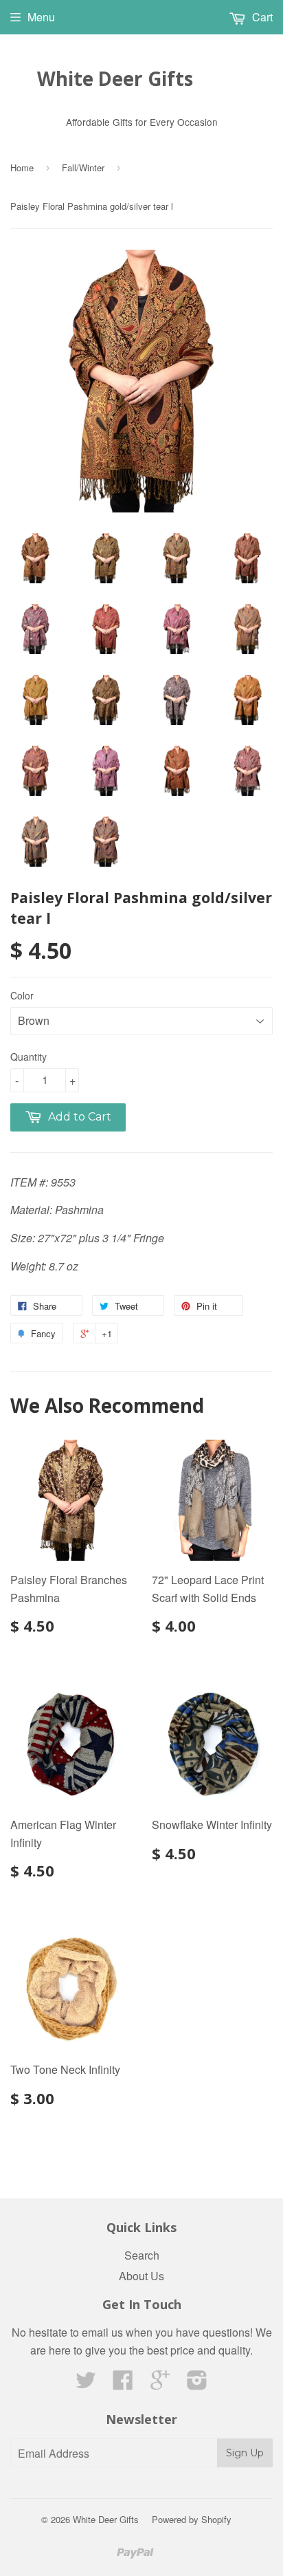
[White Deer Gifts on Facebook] (123, 2384)
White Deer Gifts (115, 78)
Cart (261, 17)
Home (22, 167)
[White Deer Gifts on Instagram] (197, 2384)
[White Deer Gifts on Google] (160, 2384)
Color (22, 995)
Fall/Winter (83, 167)
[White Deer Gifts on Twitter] (86, 2384)
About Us (141, 2276)
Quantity (29, 1057)
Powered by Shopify (192, 2519)
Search (142, 2255)
